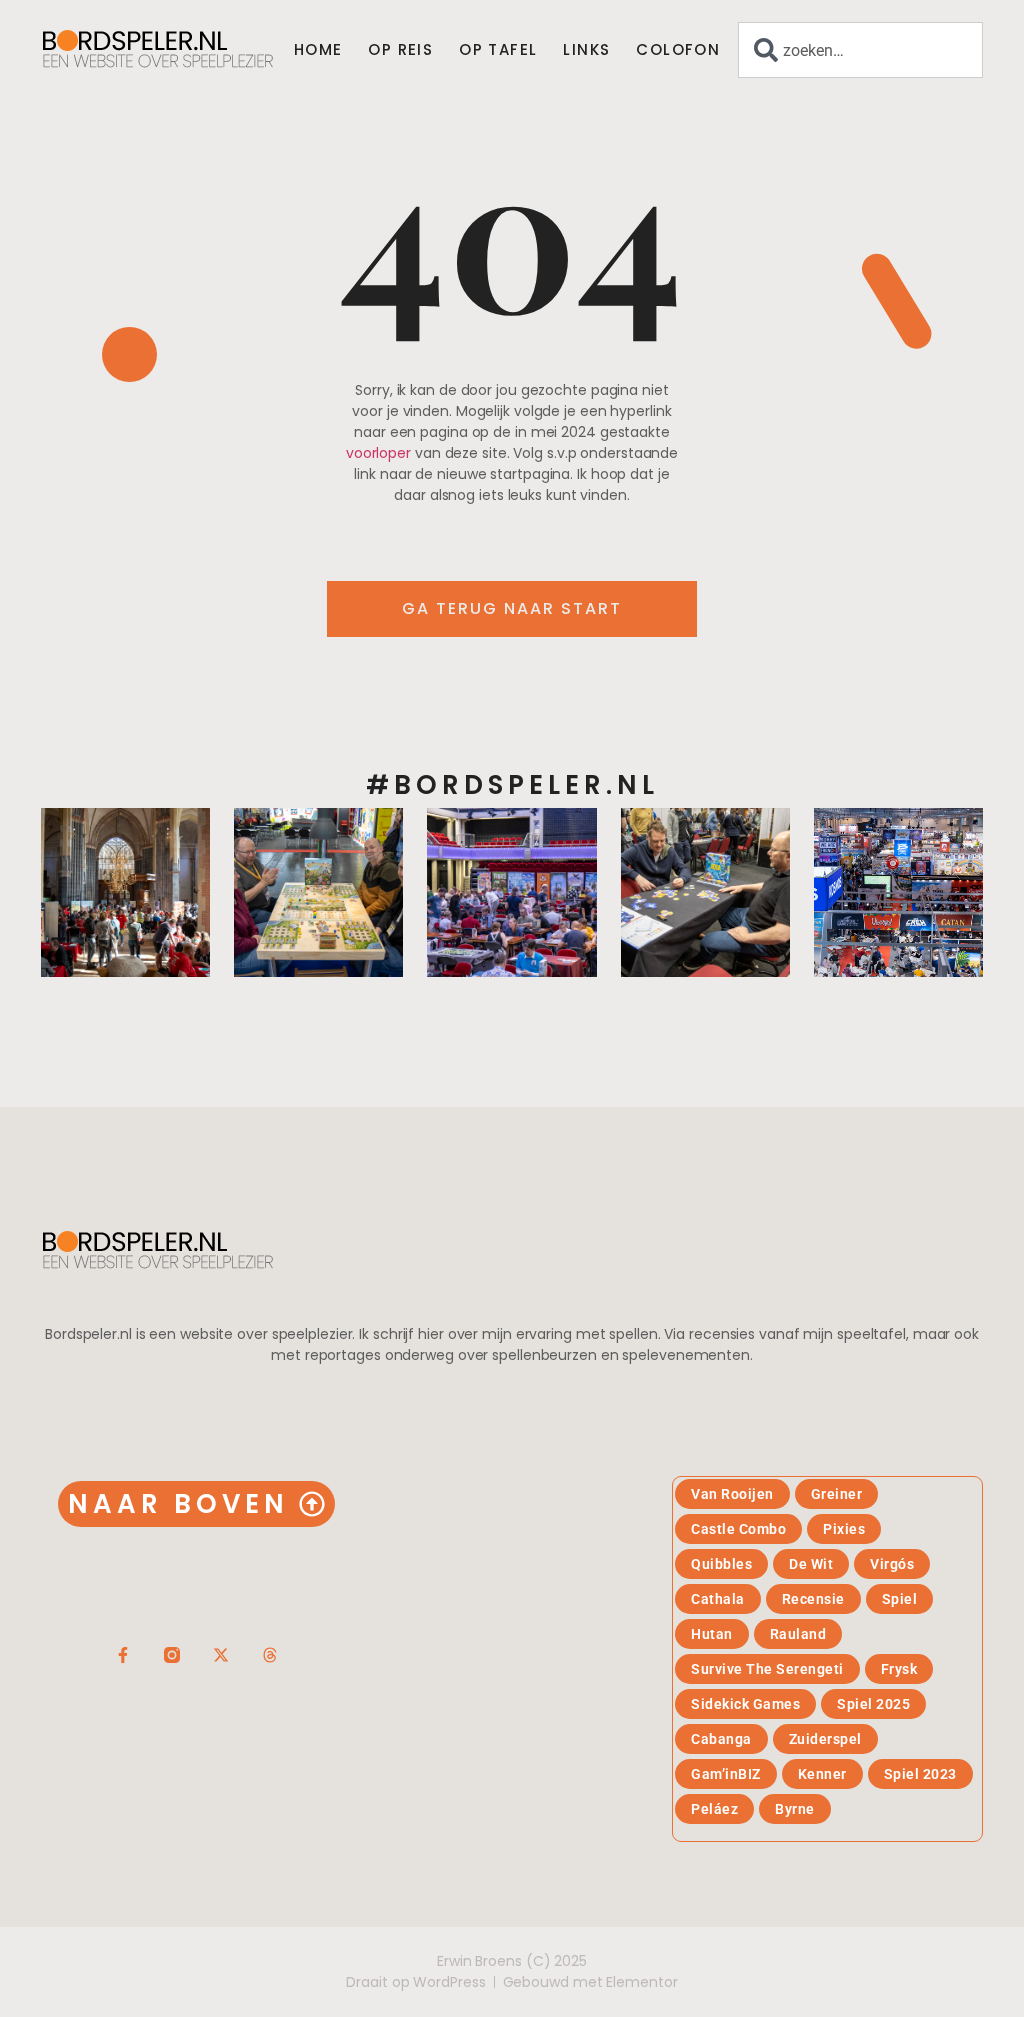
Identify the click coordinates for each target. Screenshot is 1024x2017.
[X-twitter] (221, 1655)
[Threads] (270, 1655)
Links (586, 50)
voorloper (378, 453)
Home (318, 50)
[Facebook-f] (123, 1655)
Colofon (678, 50)
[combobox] (860, 50)
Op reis (400, 50)
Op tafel (498, 50)
